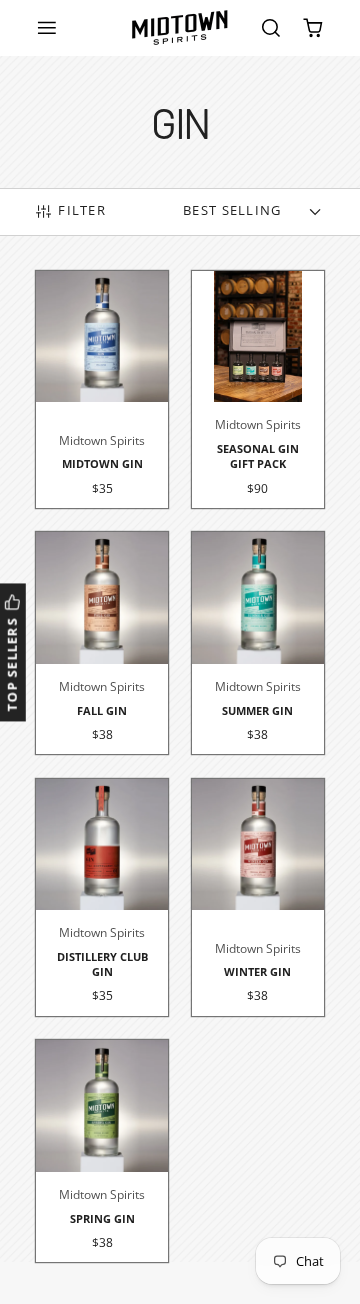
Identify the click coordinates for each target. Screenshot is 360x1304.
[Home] (180, 27)
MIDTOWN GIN (102, 390)
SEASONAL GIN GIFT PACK (258, 390)
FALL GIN (102, 643)
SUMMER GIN (258, 643)
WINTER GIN (258, 898)
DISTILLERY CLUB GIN (102, 898)
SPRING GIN (102, 1151)
